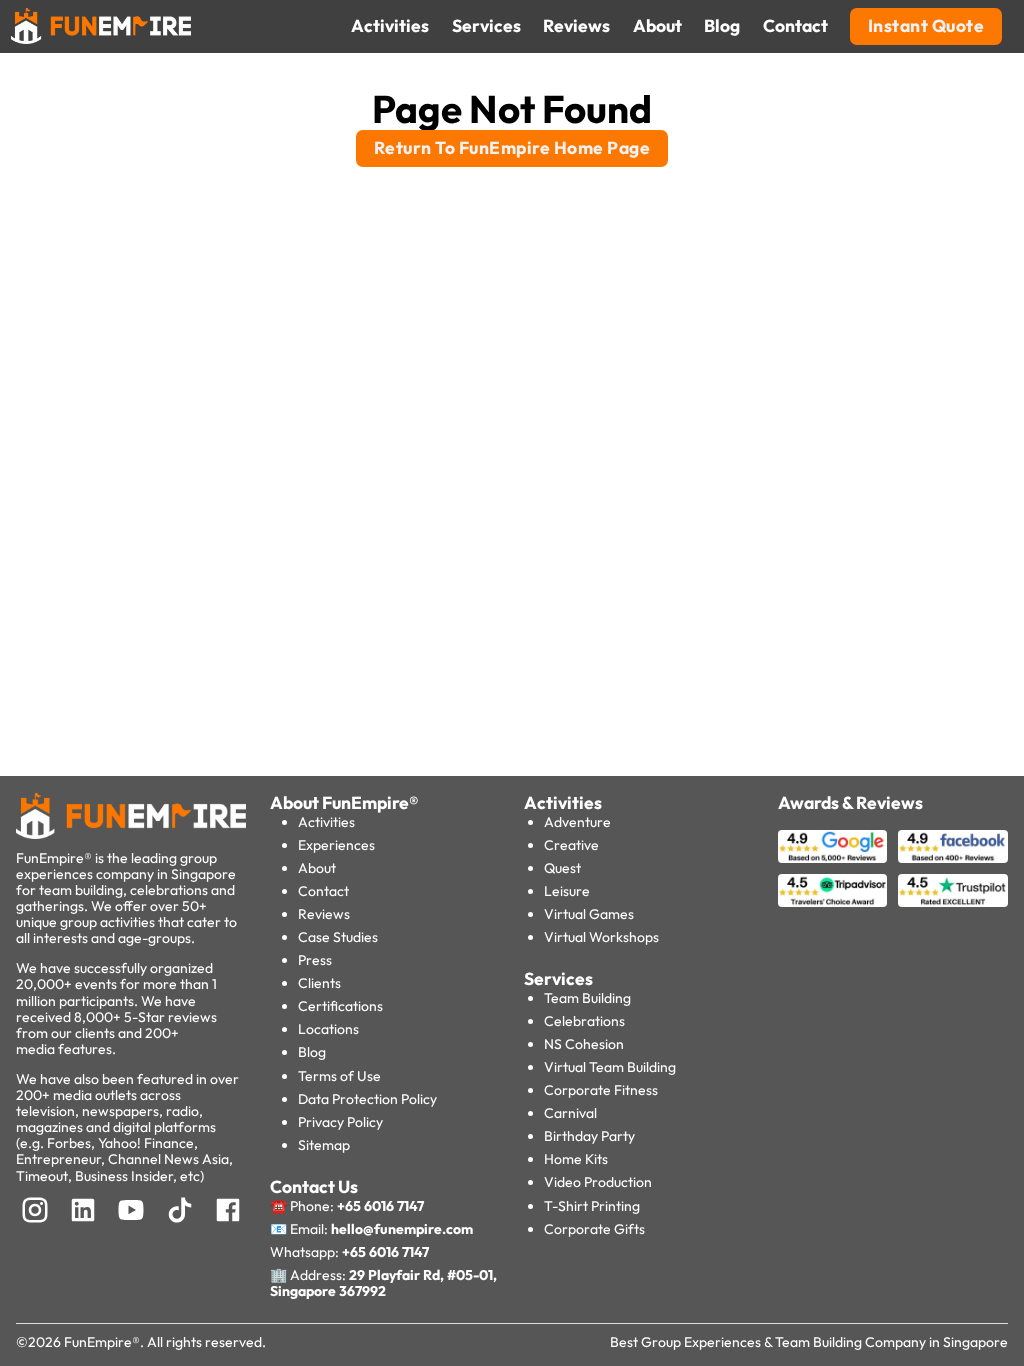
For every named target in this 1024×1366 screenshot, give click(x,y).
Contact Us (314, 1187)
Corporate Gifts (594, 1229)
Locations (328, 1029)
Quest (562, 868)
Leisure (567, 891)
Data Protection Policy (367, 1099)
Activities (326, 822)
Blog (312, 1052)
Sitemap (324, 1145)
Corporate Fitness (601, 1090)
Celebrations (584, 1021)
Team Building (587, 998)
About (317, 868)
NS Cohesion (584, 1044)
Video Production (598, 1182)
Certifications (340, 1006)
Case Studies (338, 937)
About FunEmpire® (344, 803)
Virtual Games (589, 914)
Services (558, 979)
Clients (319, 983)
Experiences (336, 845)
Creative (571, 845)
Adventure (577, 822)
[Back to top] (60, 1316)
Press (315, 960)
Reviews (324, 914)
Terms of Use (339, 1076)
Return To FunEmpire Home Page (512, 148)
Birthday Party (589, 1136)
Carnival (570, 1113)
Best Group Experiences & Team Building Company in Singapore (809, 1342)
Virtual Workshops (601, 937)
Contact (323, 891)
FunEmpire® (102, 1342)
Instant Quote (926, 26)
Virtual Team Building (610, 1067)
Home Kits (576, 1159)
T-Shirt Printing (592, 1206)
